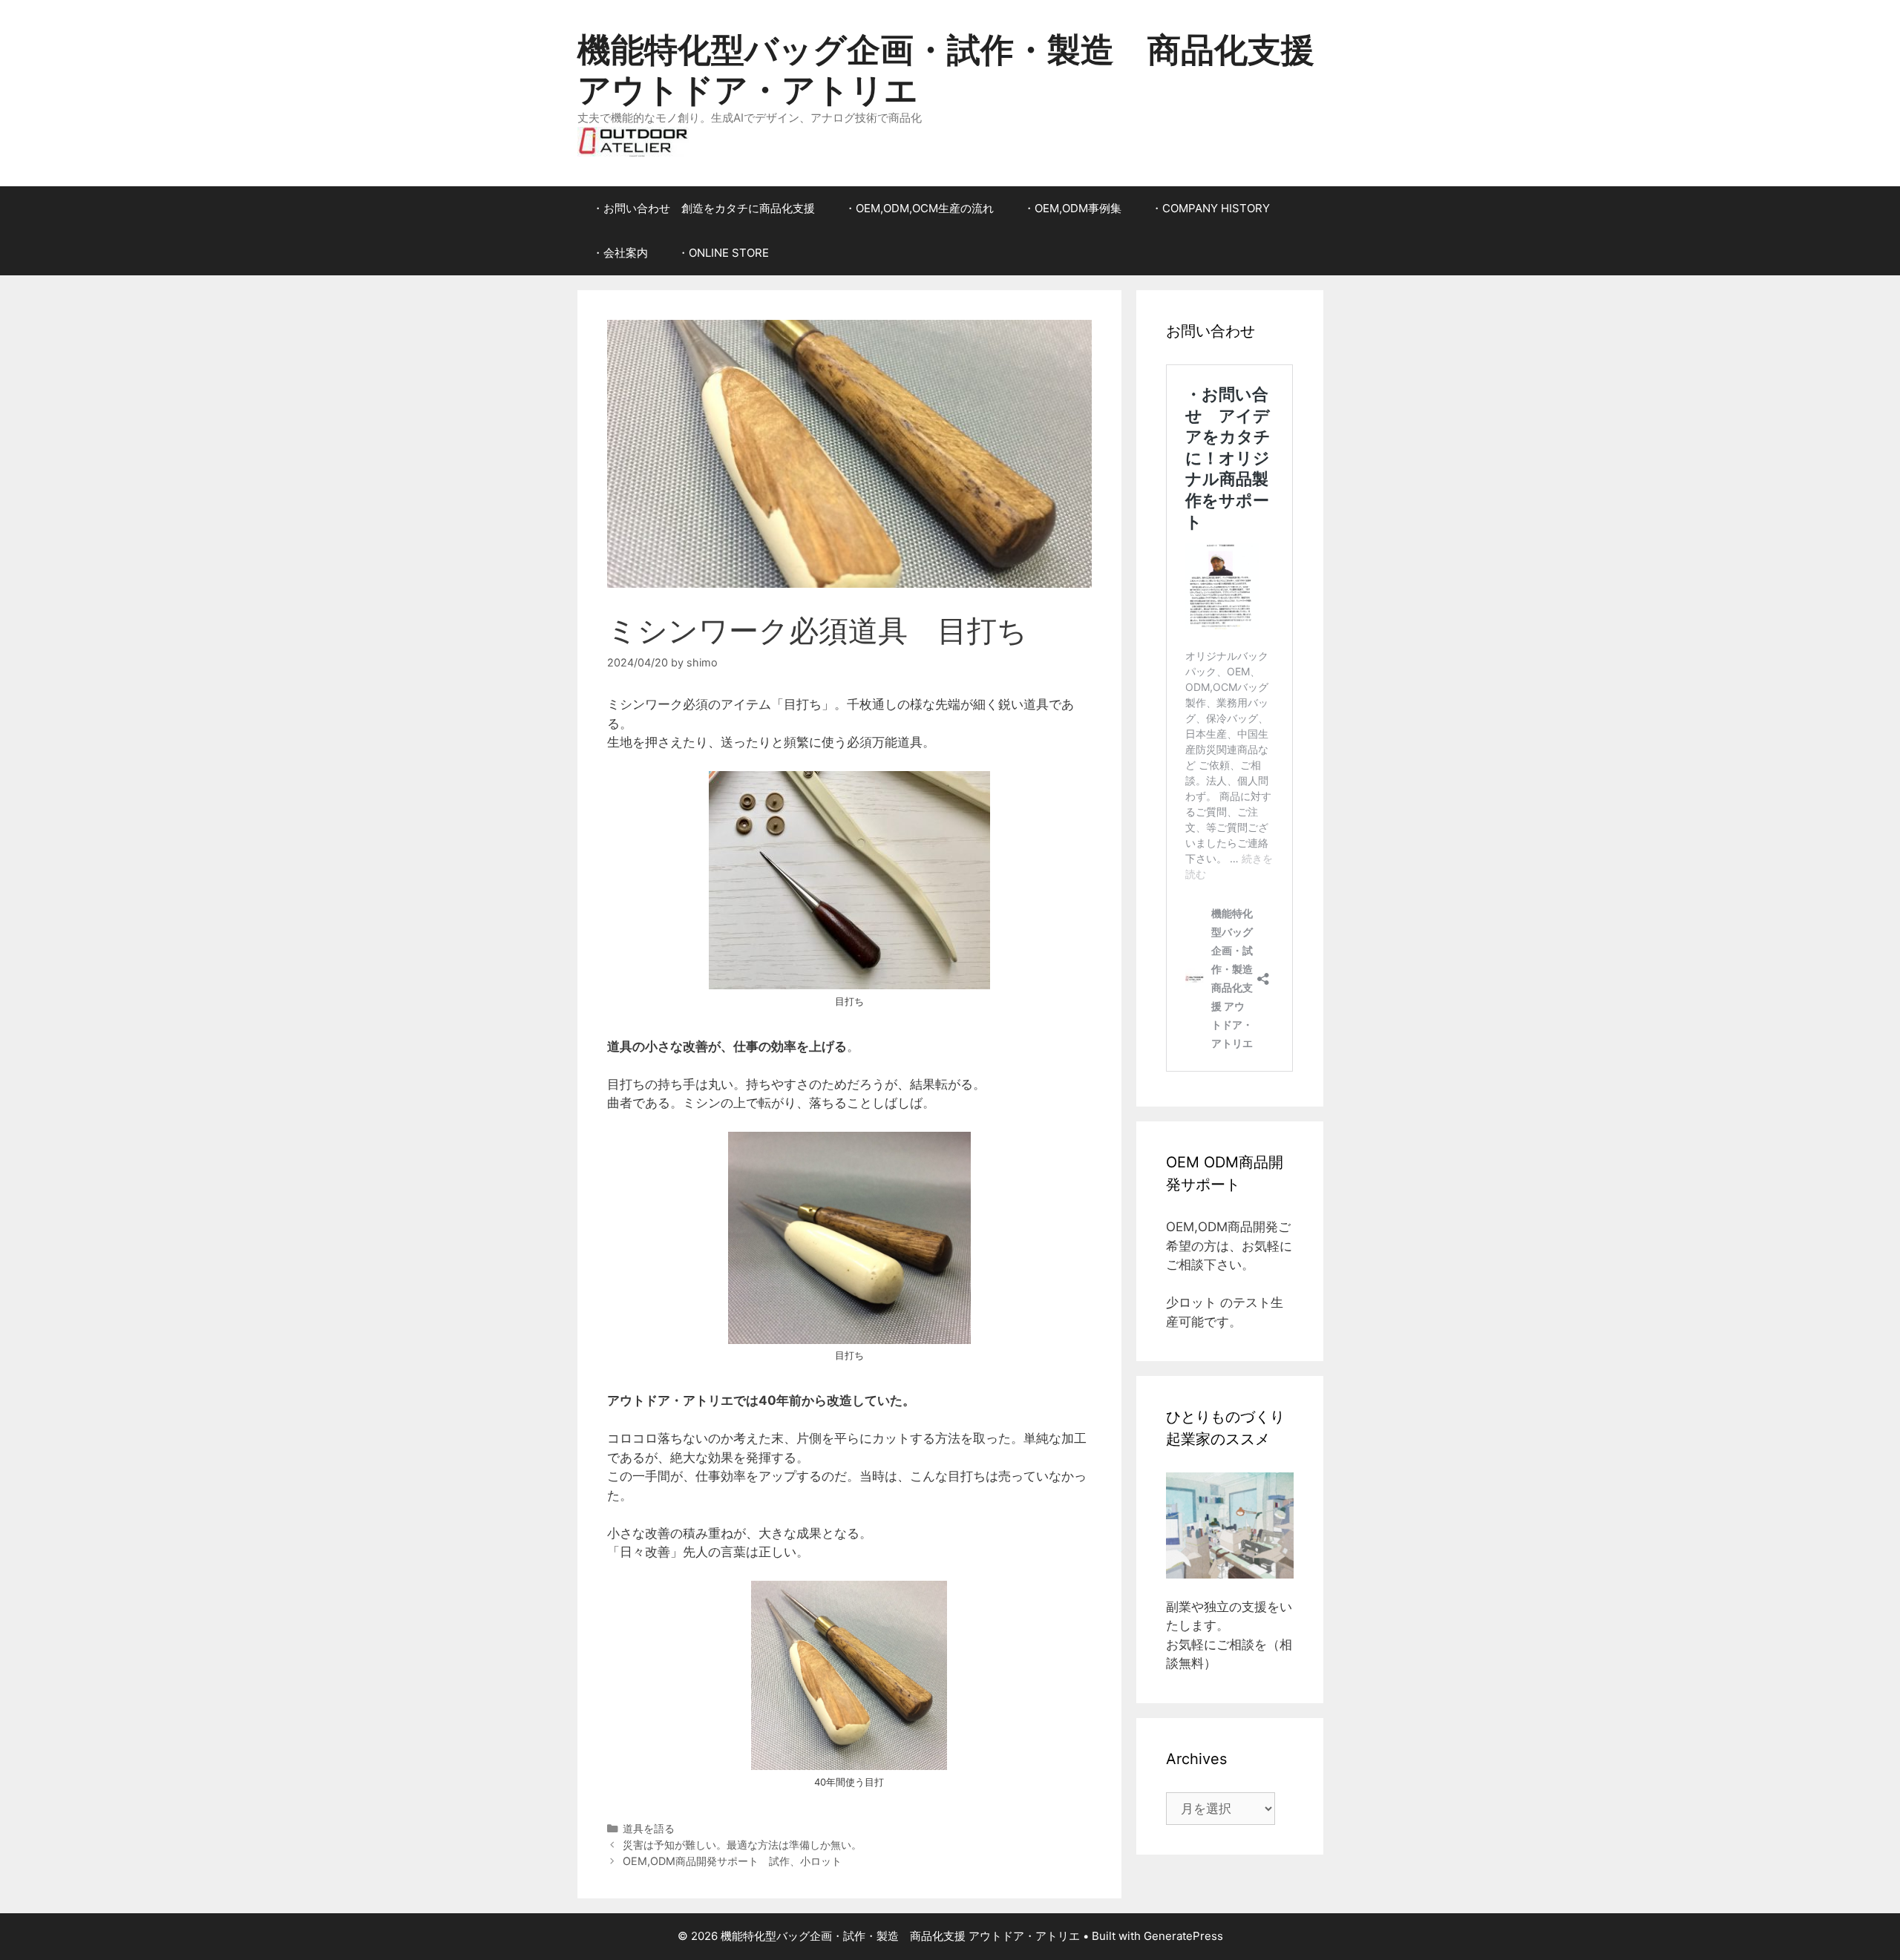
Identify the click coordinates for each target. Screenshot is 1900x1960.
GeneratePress (1183, 1936)
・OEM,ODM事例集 (1072, 208)
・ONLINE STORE (723, 253)
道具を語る (649, 1828)
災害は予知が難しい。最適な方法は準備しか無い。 (742, 1845)
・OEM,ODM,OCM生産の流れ (919, 208)
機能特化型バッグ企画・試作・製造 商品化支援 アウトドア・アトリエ (946, 69)
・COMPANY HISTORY (1211, 208)
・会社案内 (620, 253)
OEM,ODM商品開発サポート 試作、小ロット (732, 1861)
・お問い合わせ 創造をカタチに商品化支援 (704, 208)
